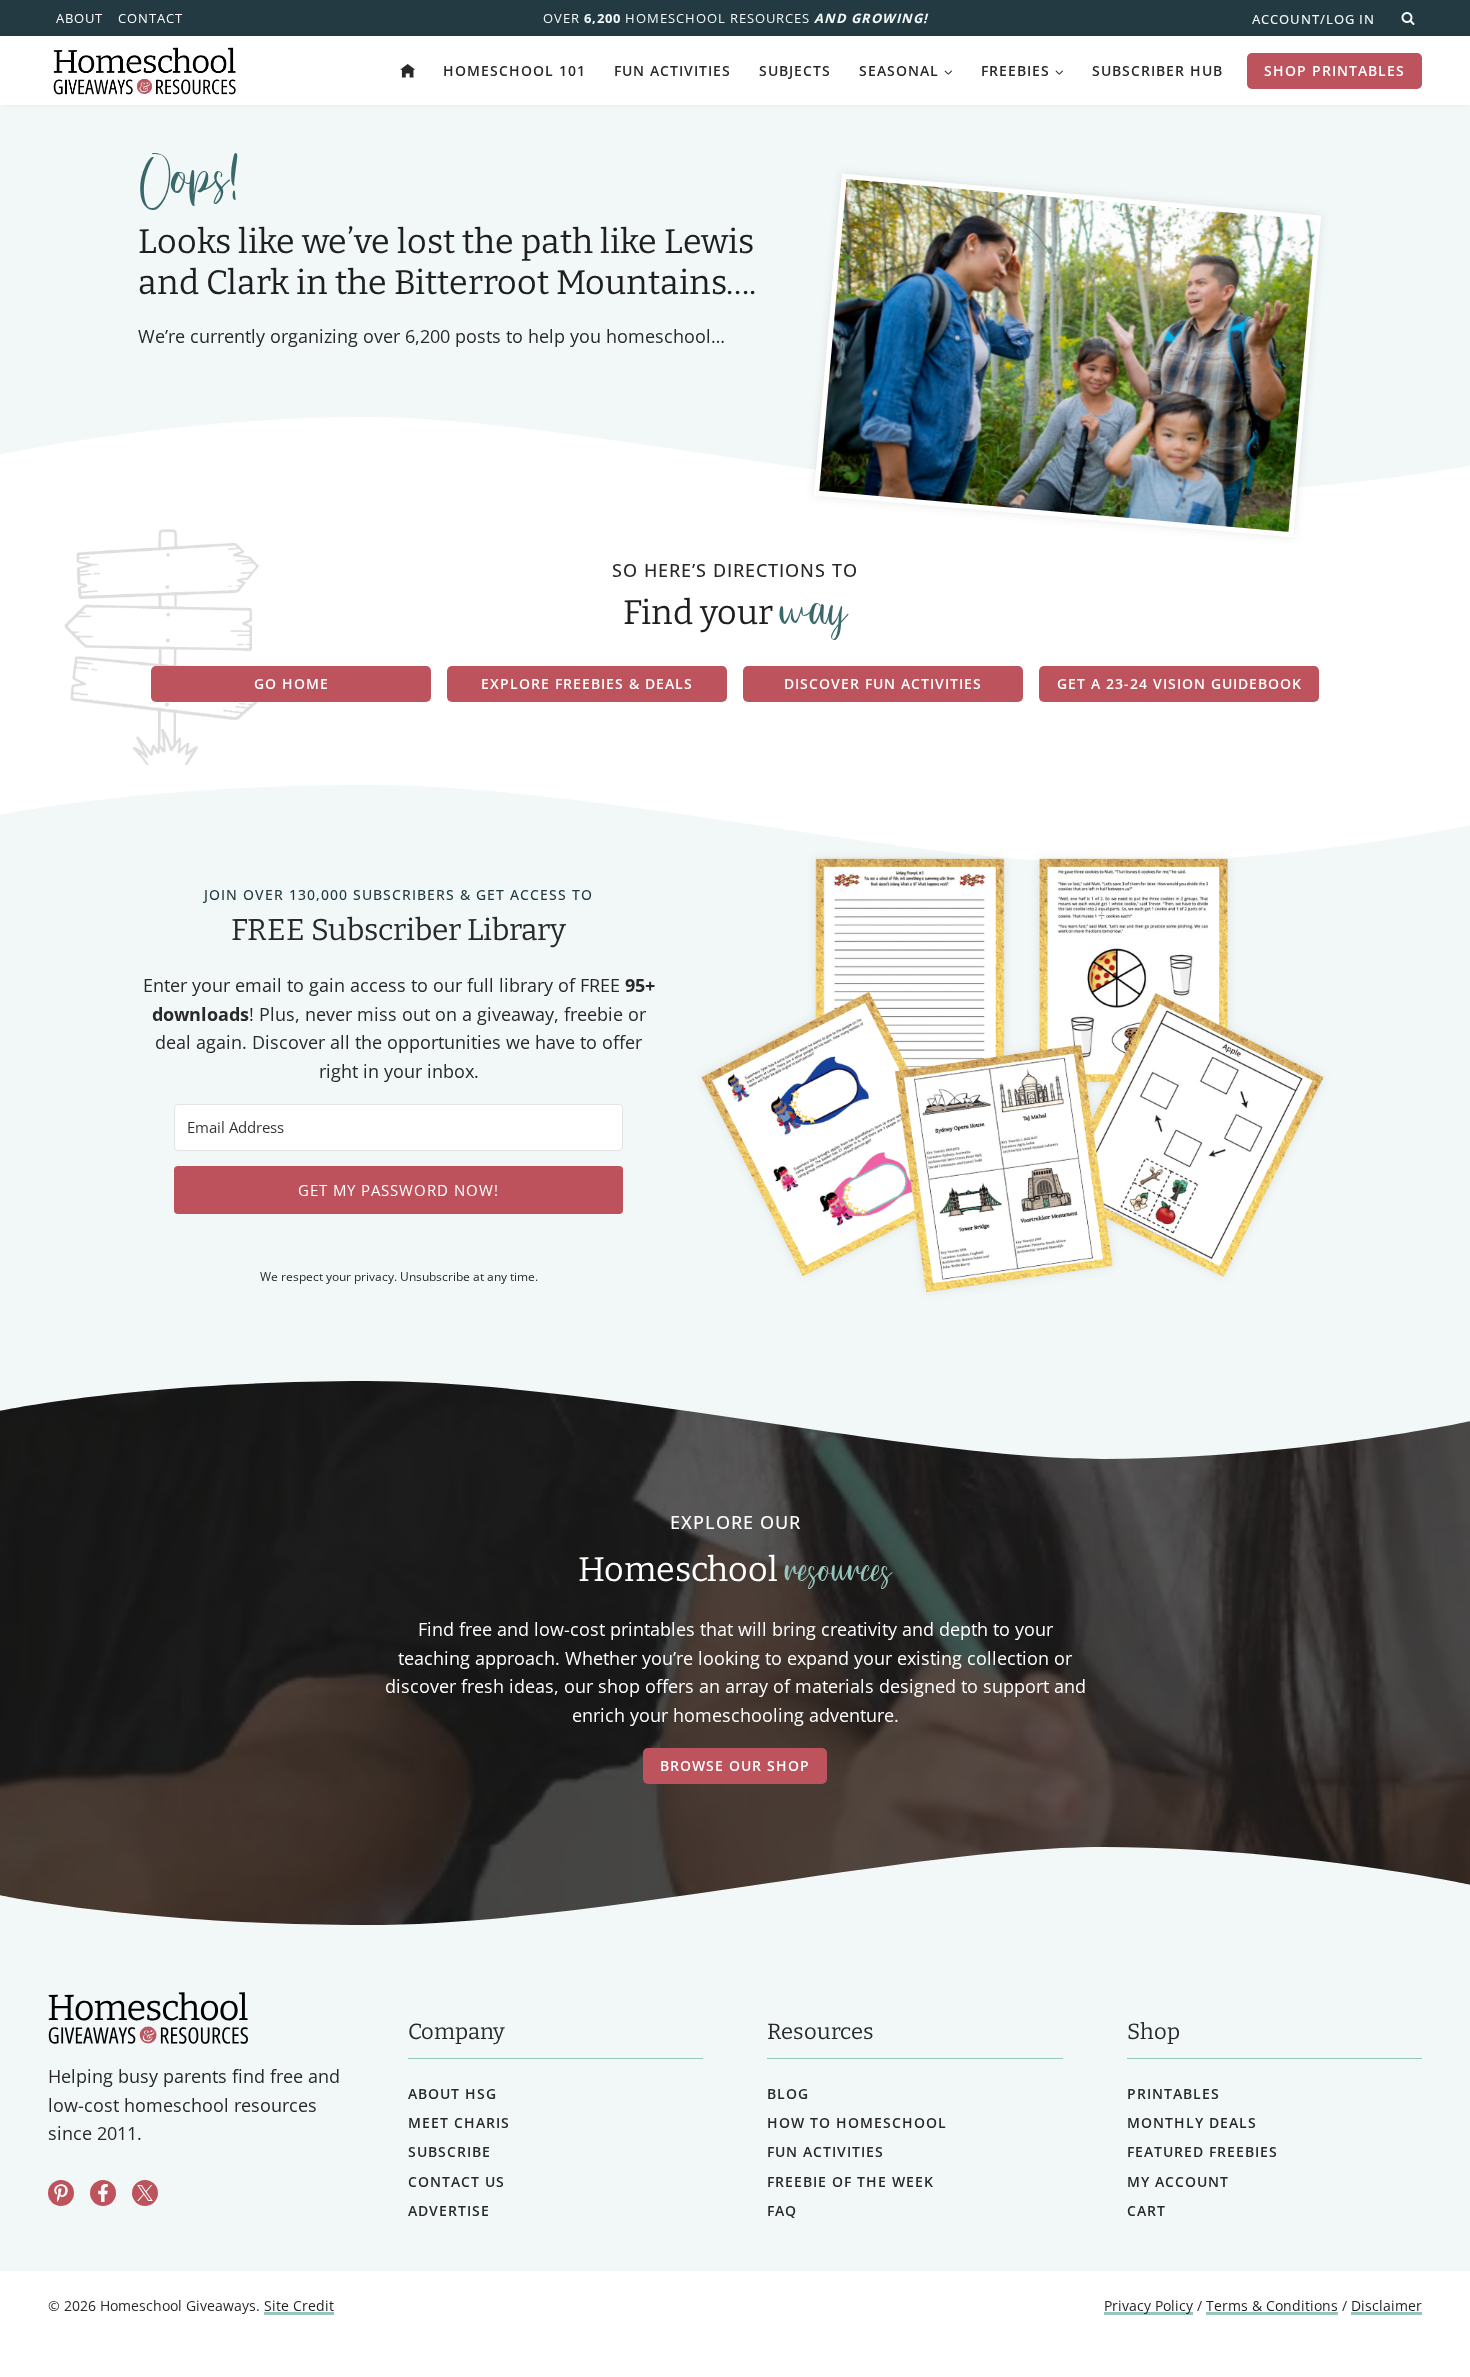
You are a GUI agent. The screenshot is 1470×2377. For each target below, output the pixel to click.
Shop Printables (1334, 70)
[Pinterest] (61, 2193)
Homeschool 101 (514, 70)
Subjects (795, 70)
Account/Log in (1313, 19)
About (79, 18)
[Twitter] (145, 2193)
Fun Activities (672, 70)
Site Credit (299, 2305)
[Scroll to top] (1402, 2317)
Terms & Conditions (1272, 2305)
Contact (150, 18)
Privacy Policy (1148, 2305)
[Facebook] (103, 2193)
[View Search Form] (1408, 18)
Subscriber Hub (1157, 70)
